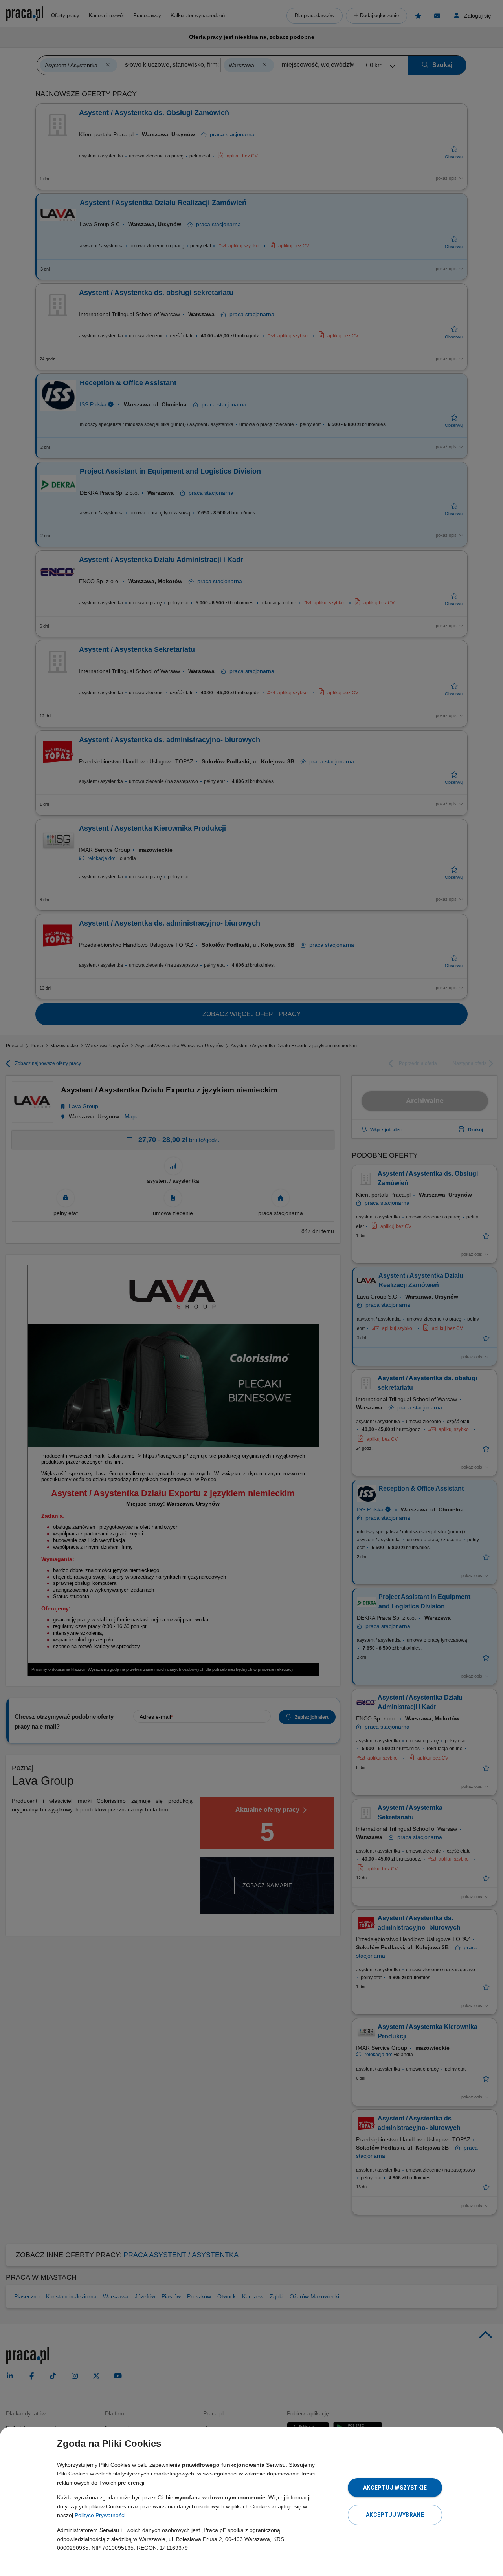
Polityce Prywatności (100, 2515)
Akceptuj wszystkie (395, 2488)
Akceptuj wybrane (395, 2515)
